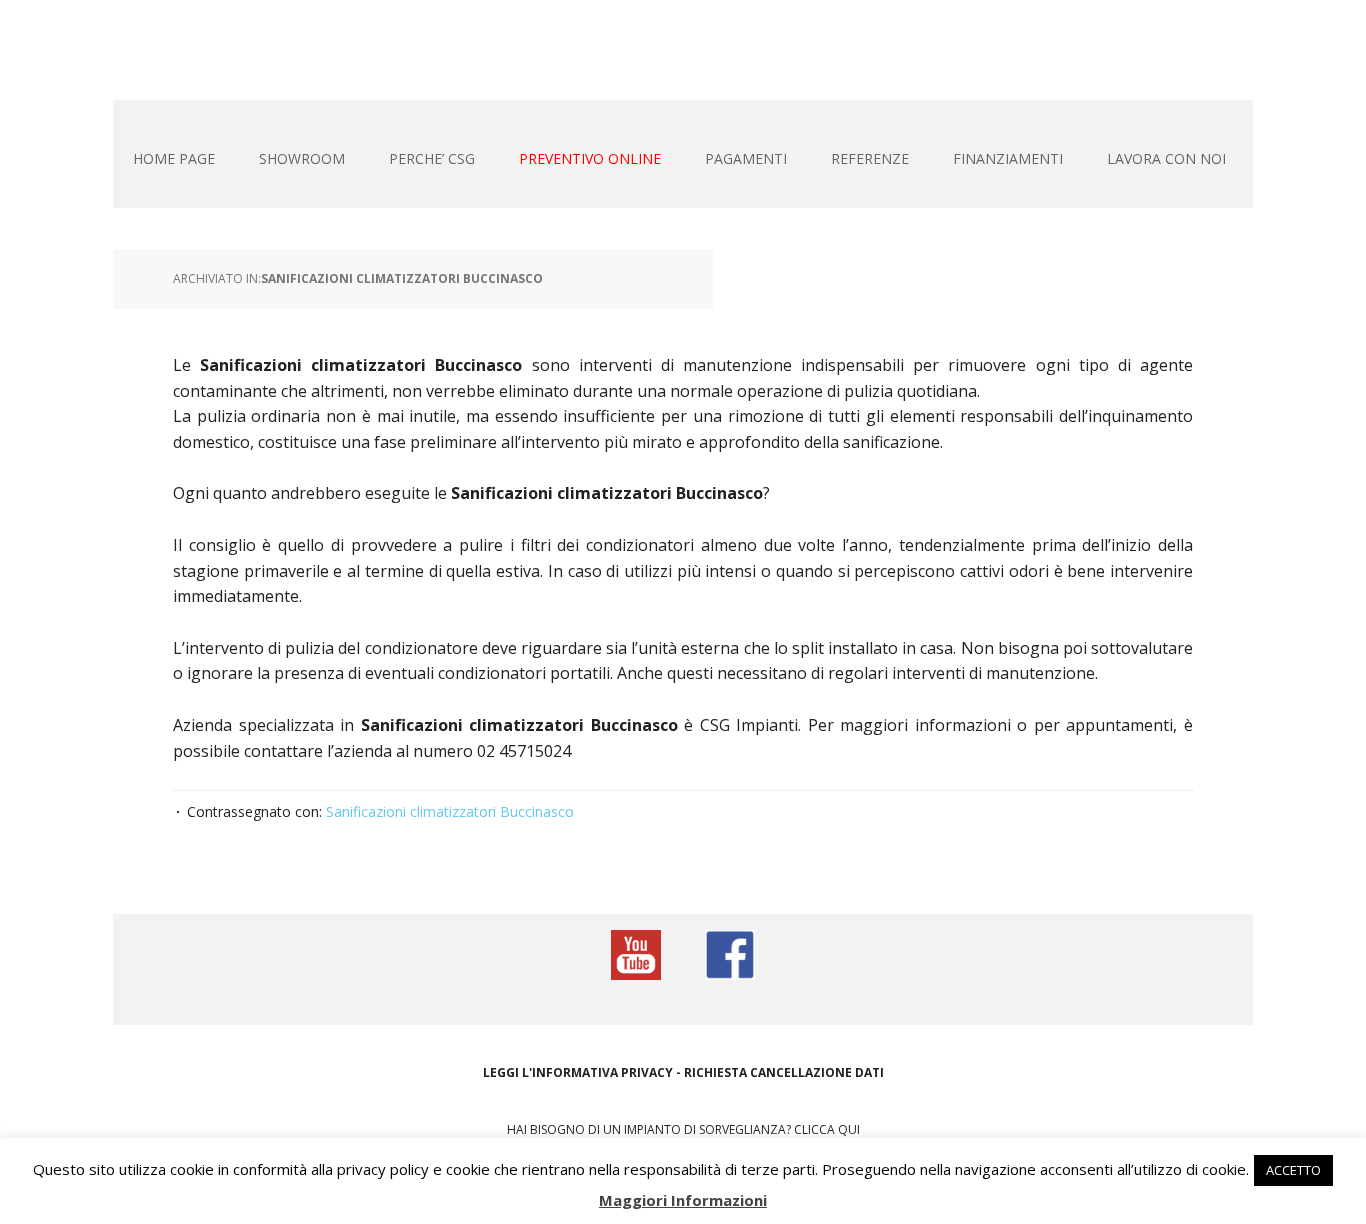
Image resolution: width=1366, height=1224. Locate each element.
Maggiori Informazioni (683, 1200)
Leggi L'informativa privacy (578, 1072)
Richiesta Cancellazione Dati (784, 1072)
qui (849, 1129)
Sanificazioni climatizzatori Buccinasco (402, 278)
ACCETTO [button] (1293, 1170)
